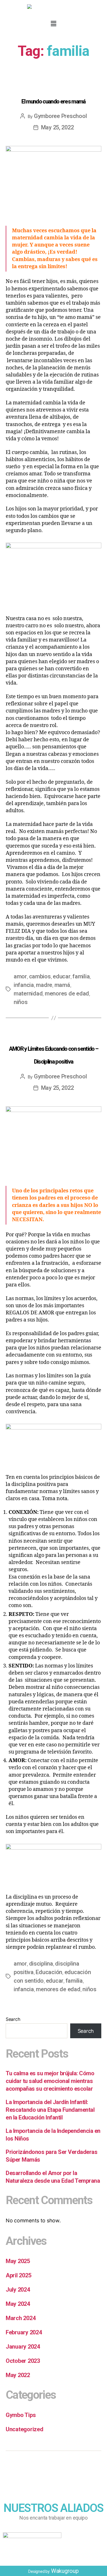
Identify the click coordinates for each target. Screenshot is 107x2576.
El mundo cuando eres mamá (53, 101)
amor (20, 976)
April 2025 (18, 2275)
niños (21, 1002)
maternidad (28, 993)
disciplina (41, 1964)
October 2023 (23, 2361)
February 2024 (24, 2332)
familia (81, 976)
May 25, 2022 (57, 127)
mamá (62, 985)
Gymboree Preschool (60, 116)
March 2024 (21, 2318)
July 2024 (18, 2290)
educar (61, 976)
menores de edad (67, 993)
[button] (53, 24)
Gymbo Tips (53, 84)
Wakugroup (65, 2571)
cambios (40, 976)
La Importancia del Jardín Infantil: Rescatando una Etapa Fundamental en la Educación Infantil (50, 2110)
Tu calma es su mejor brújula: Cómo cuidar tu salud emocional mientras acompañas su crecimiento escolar (50, 2081)
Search (13, 2019)
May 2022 (18, 2375)
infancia (24, 985)
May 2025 (18, 2261)
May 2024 (18, 2304)
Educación (49, 1972)
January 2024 (23, 2347)
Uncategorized (25, 2429)
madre (44, 985)
